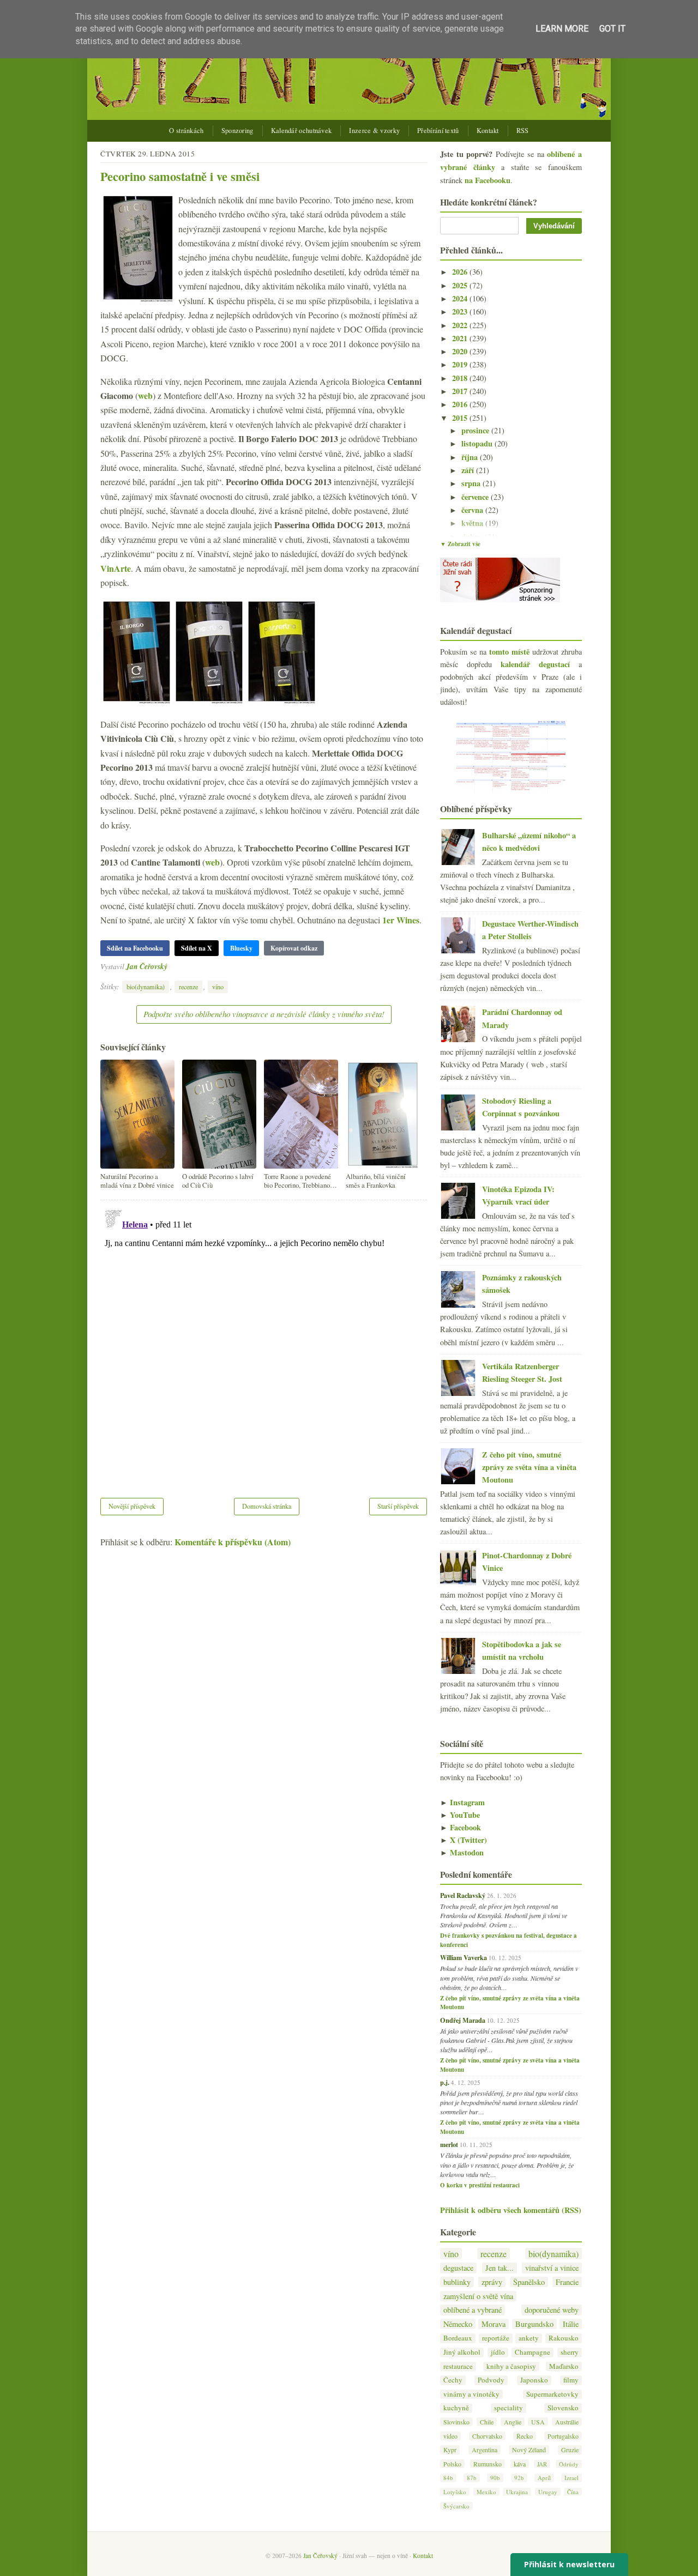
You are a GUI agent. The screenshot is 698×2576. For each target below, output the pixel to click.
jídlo (498, 2352)
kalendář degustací (535, 664)
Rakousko (564, 2338)
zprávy (492, 2282)
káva (520, 2464)
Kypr (450, 2450)
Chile (487, 2422)
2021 (461, 338)
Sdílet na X (197, 948)
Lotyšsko (455, 2492)
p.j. (445, 2082)
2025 (461, 285)
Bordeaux (458, 2338)
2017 (461, 391)
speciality (509, 2408)
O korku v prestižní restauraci (480, 2185)
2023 (461, 312)
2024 (461, 298)
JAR (542, 2464)
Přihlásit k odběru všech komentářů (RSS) (511, 2210)
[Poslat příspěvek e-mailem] (170, 966)
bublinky (457, 2282)
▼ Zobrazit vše (460, 544)
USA (538, 2422)
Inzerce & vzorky (374, 131)
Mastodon (462, 1852)
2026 (461, 272)
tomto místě (509, 652)
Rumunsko (488, 2464)
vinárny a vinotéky (471, 2394)
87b (472, 2478)
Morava (494, 2324)
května (473, 523)
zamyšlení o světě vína (478, 2296)
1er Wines (401, 920)
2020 (461, 351)
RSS (523, 131)
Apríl (544, 2478)
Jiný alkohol (462, 2352)
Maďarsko (564, 2366)
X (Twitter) (464, 1840)
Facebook (461, 1827)
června (473, 510)
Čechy (453, 2380)
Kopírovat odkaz (294, 948)
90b (495, 2478)
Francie (567, 2282)
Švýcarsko (456, 2506)
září (469, 470)
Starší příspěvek (398, 1506)
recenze (188, 987)
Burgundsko (534, 2324)
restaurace (458, 2366)
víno (218, 987)
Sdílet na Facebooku (135, 948)
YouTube (460, 1815)
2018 (461, 378)
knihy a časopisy (511, 2366)
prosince (476, 430)
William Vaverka (464, 1957)
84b (448, 2478)
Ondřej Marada (463, 2020)
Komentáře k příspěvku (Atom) (233, 1542)
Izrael (571, 2478)
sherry (570, 2352)
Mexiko (486, 2492)
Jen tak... (500, 2268)
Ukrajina (517, 2492)
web (145, 395)
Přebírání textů (438, 131)
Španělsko (529, 2282)
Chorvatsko (487, 2436)
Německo (458, 2324)
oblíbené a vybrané (473, 2310)
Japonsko (534, 2380)
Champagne (532, 2352)
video (450, 2436)
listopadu (478, 443)
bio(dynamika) (146, 987)
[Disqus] (264, 1342)
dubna (473, 537)
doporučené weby (552, 2310)
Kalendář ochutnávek (302, 131)
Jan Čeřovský (147, 966)
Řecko (525, 2436)
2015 (461, 418)
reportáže (496, 2338)
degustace (458, 2268)
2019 (461, 364)
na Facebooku (488, 180)
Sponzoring (237, 131)
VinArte (116, 568)
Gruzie (570, 2450)
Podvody (491, 2380)
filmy (571, 2380)
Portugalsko (563, 2436)
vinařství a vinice (552, 2268)
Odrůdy (569, 2464)
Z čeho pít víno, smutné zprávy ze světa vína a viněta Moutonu (529, 1467)
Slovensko (563, 2408)
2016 (461, 404)
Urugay (548, 2492)
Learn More (562, 29)
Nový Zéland (529, 2450)
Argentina (485, 2450)
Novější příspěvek (132, 1506)
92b (519, 2478)
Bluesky (241, 948)
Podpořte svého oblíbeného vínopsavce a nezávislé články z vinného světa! (264, 1014)
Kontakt (488, 131)
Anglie (513, 2422)
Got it (612, 29)
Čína (573, 2492)
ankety (529, 2338)
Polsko (452, 2464)
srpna (472, 483)
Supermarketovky (552, 2394)
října (471, 457)
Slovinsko (456, 2422)
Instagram (462, 1802)
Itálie (571, 2324)
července (476, 497)
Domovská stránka (267, 1506)
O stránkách (186, 131)
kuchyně (456, 2408)
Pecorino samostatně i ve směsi (180, 176)
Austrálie (567, 2422)
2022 (461, 325)
